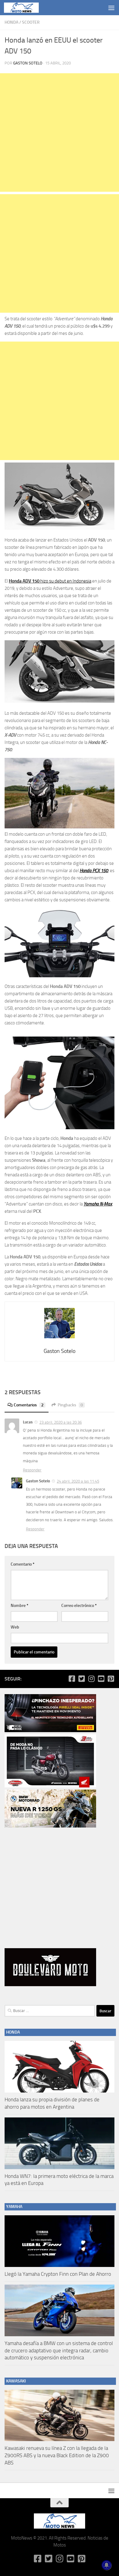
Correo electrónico (79, 1606)
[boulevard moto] (50, 1985)
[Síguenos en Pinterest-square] (111, 1679)
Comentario (23, 1564)
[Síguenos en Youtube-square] (101, 1679)
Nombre (20, 1606)
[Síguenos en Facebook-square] (72, 1679)
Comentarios (29, 1405)
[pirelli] (50, 1731)
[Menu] (111, 8)
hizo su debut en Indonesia (50, 581)
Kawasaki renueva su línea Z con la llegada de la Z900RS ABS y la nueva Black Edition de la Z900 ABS (57, 2455)
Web (15, 1627)
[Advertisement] (60, 132)
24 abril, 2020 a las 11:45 (78, 1481)
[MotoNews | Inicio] (27, 8)
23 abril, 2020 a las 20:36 (61, 1422)
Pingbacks (70, 1405)
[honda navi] (50, 1786)
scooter (31, 22)
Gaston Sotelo (28, 63)
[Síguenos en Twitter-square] (81, 1679)
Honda (11, 22)
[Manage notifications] (106, 2565)
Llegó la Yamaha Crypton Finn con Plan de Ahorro (58, 2274)
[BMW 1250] (50, 1826)
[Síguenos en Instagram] (91, 1679)
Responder (32, 1470)
